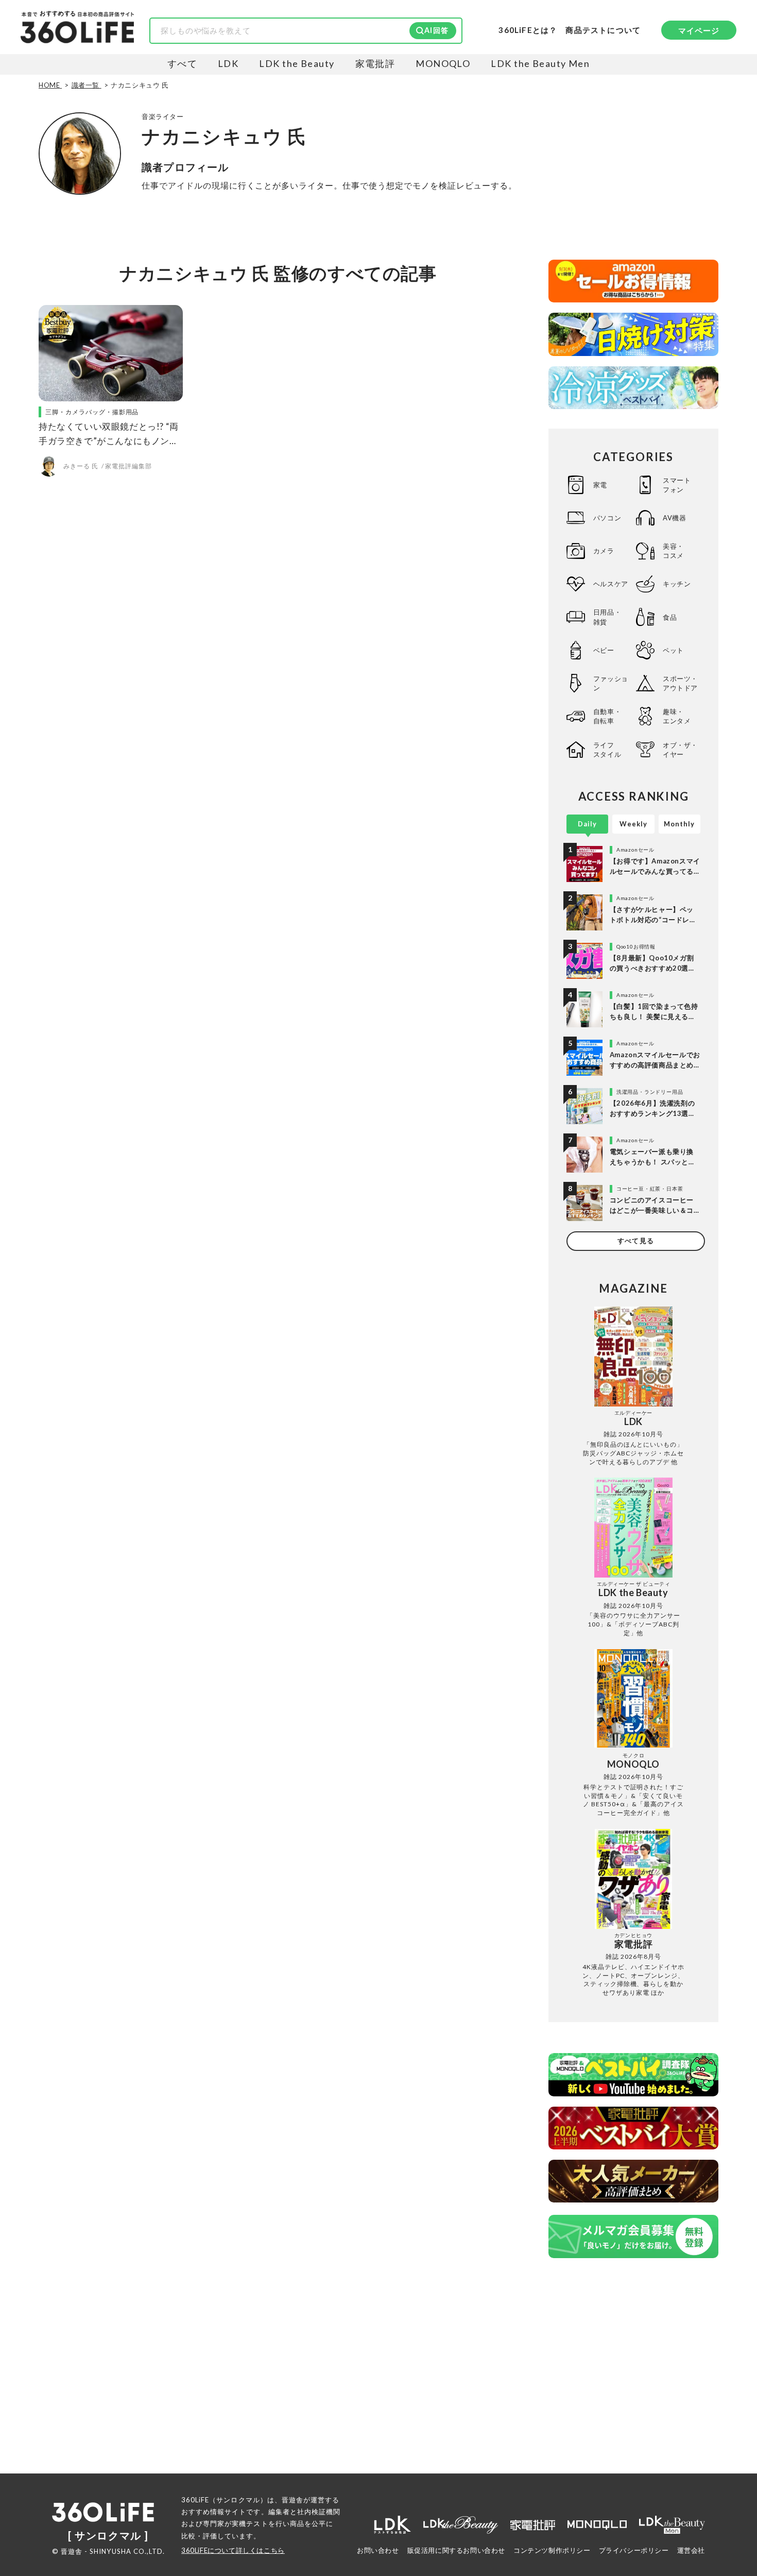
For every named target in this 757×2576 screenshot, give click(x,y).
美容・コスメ (673, 551)
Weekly (633, 824)
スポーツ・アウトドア (680, 683)
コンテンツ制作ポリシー (552, 2550)
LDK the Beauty (297, 63)
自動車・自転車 (607, 716)
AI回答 (436, 30)
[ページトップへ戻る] (729, 2479)
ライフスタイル (607, 750)
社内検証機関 (319, 2512)
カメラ (604, 551)
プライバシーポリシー (634, 2550)
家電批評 (375, 63)
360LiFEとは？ (528, 30)
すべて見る (635, 1241)
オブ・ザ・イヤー (680, 750)
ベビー (604, 650)
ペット (673, 650)
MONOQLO (443, 63)
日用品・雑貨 (607, 617)
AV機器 (674, 518)
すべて (182, 63)
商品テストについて (603, 30)
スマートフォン (677, 485)
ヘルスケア (611, 584)
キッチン (677, 584)
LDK (228, 63)
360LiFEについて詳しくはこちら (233, 2550)
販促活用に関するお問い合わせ (456, 2550)
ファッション (611, 683)
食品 (670, 617)
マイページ (699, 30)
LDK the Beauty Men (540, 63)
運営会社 (691, 2550)
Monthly (679, 824)
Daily (587, 824)
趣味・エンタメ (677, 716)
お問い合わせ (378, 2550)
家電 (600, 485)
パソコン (607, 518)
